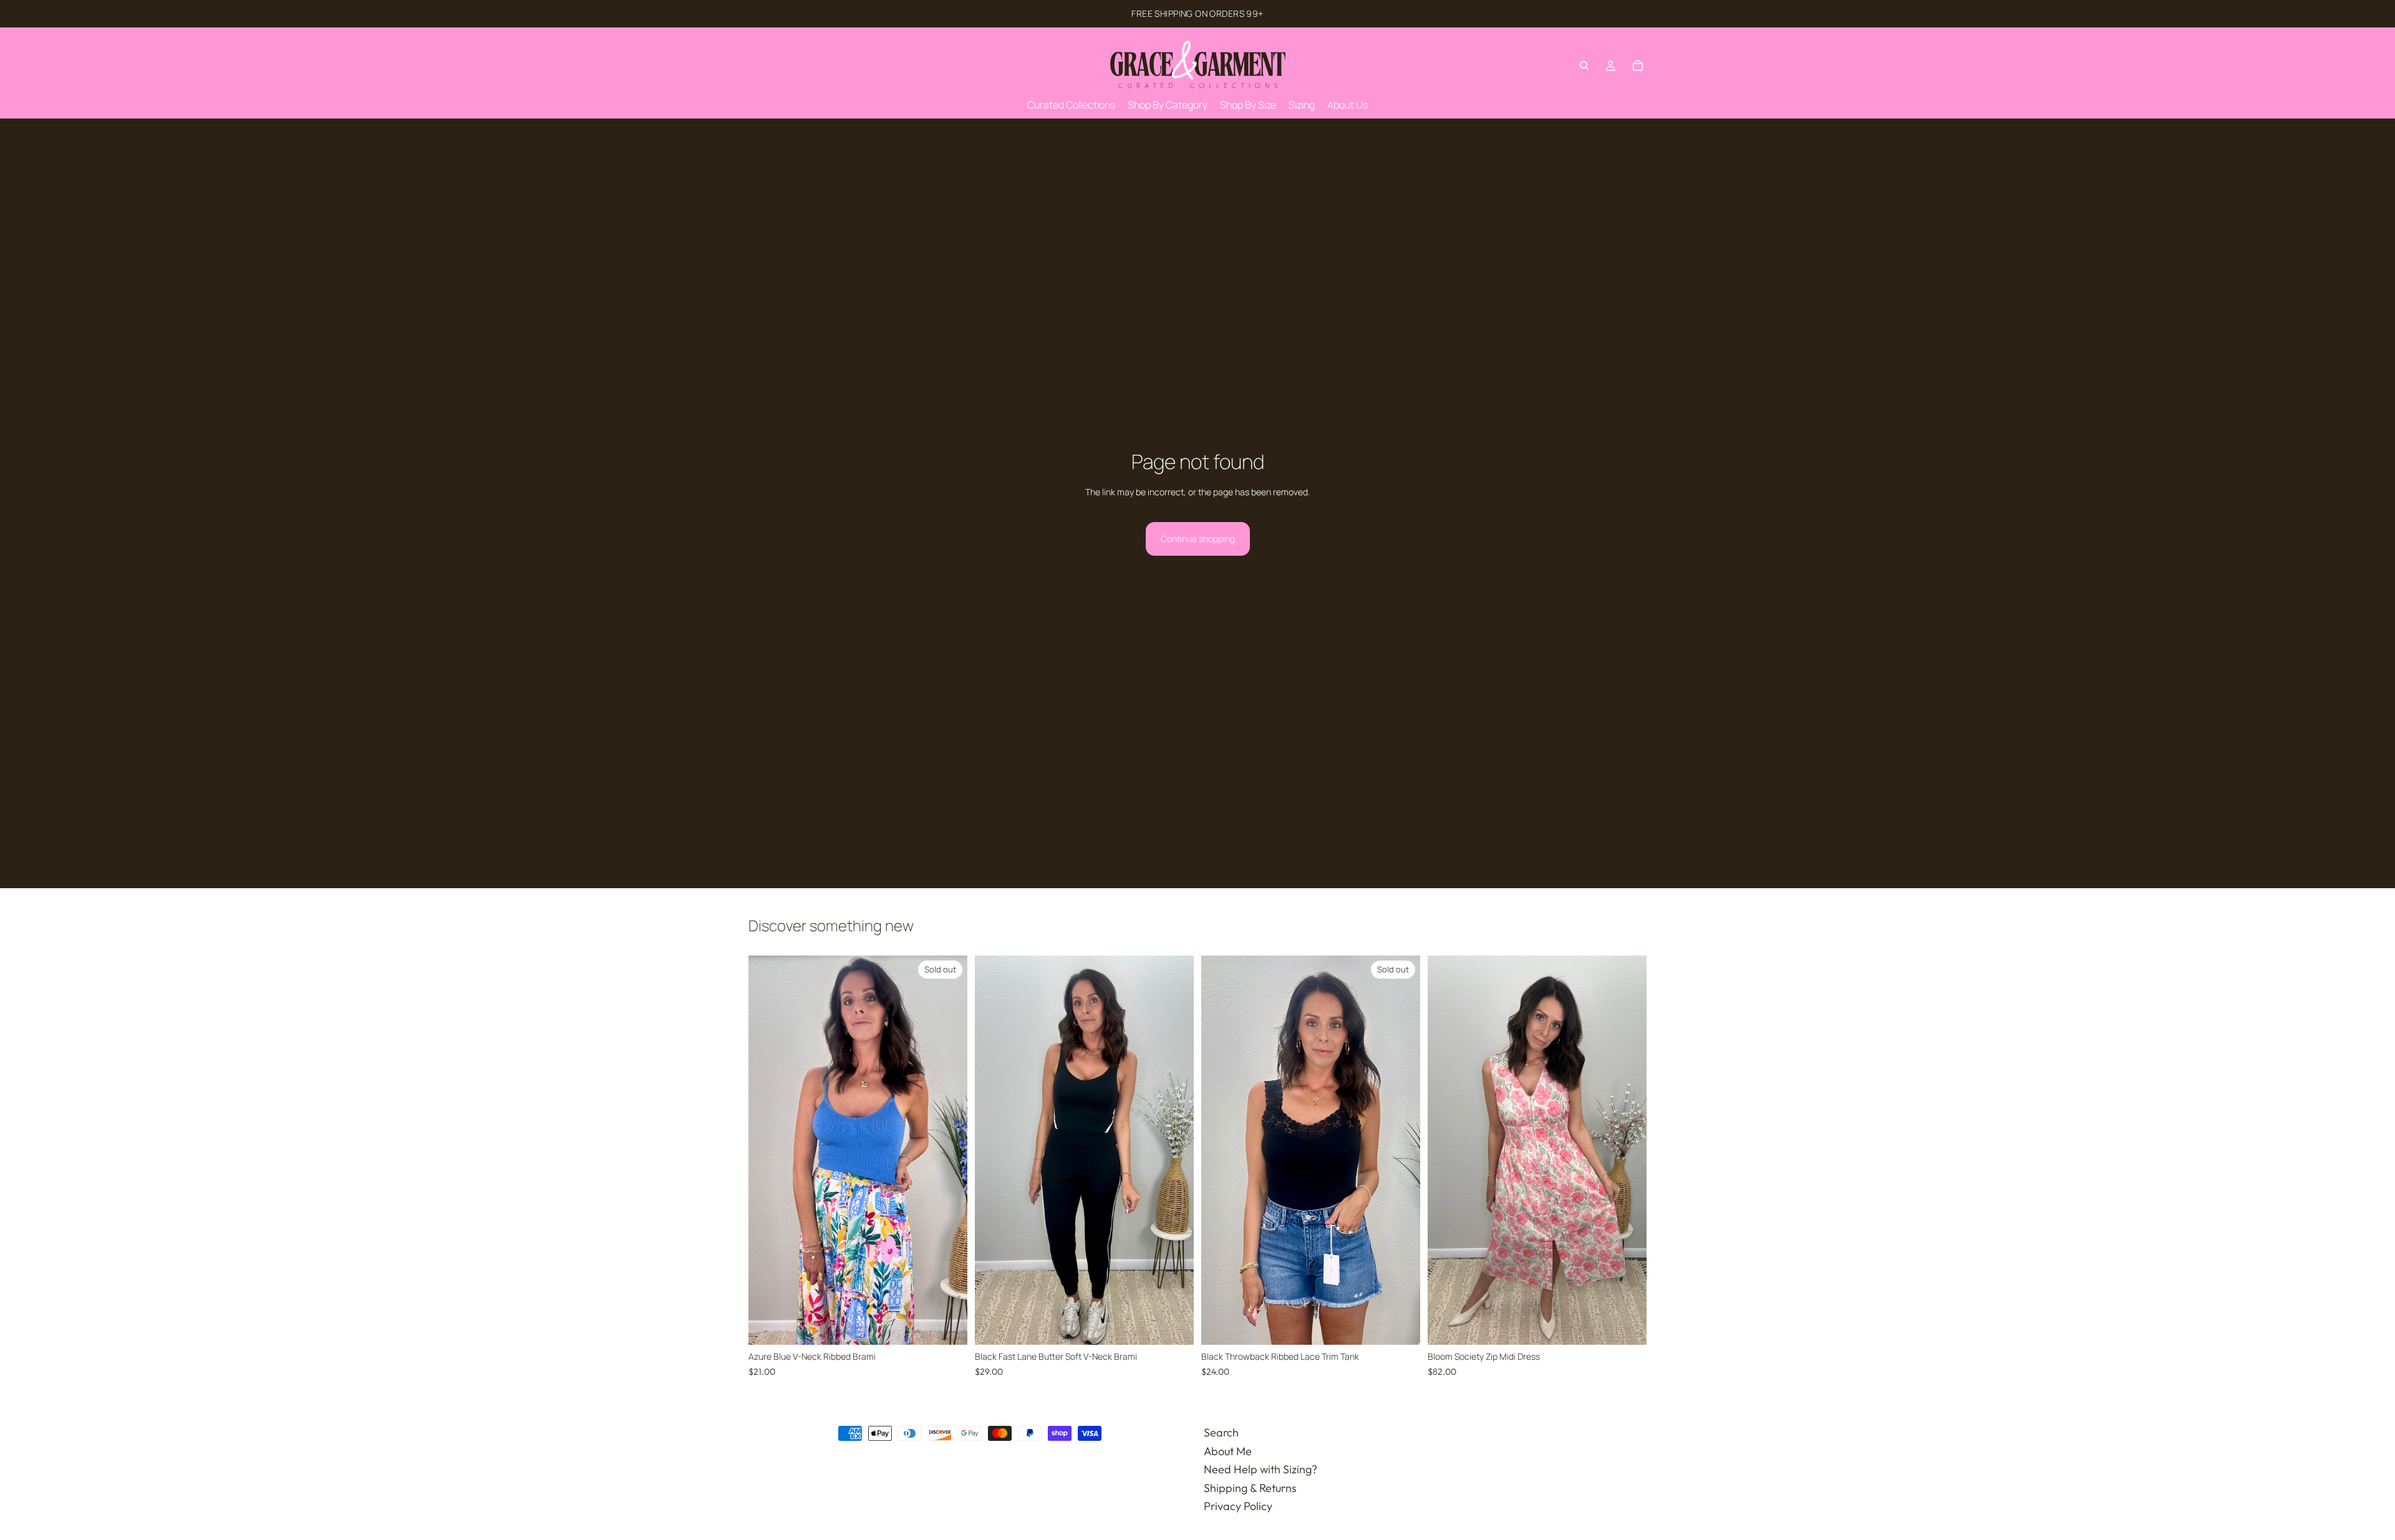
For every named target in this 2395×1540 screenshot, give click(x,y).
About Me (1228, 1450)
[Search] (1584, 65)
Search (1221, 1432)
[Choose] (1174, 1326)
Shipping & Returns (1250, 1487)
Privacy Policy (1238, 1506)
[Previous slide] (767, 1150)
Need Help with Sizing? (1260, 1469)
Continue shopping (1198, 539)
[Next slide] (949, 1150)
